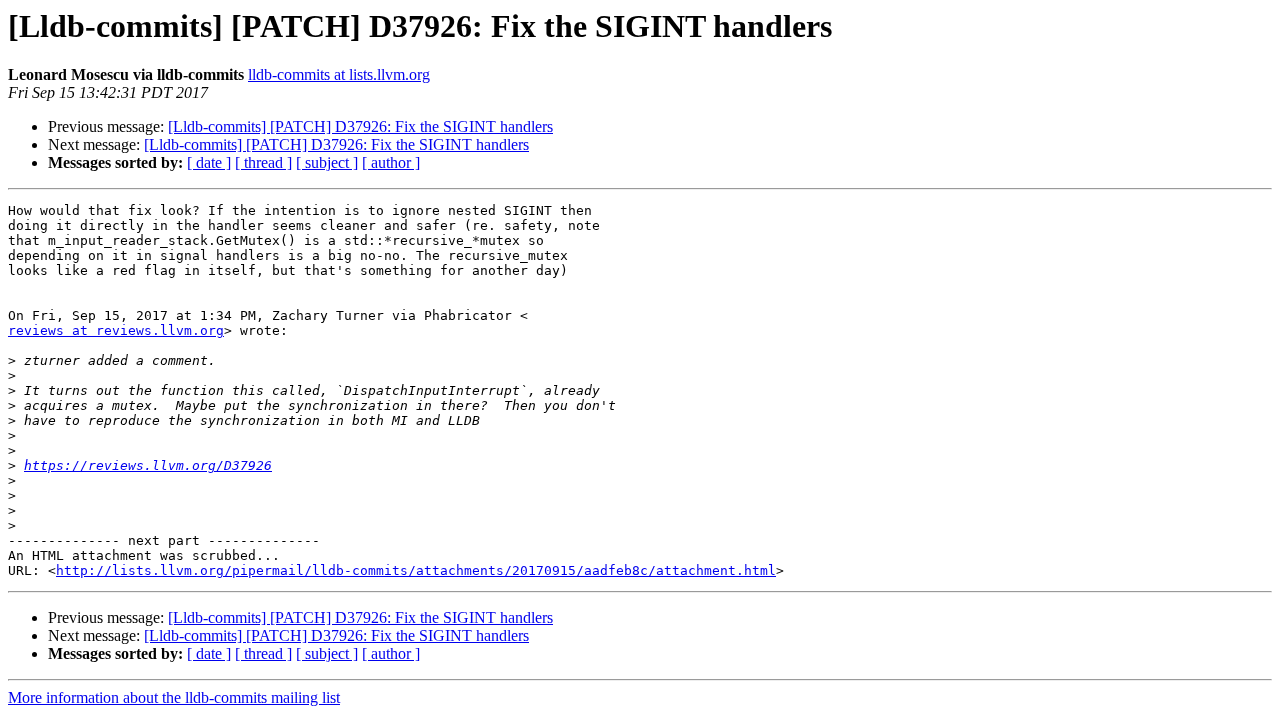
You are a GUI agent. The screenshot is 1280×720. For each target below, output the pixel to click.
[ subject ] (327, 162)
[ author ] (391, 162)
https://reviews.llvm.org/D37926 (148, 465)
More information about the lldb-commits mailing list (174, 697)
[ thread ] (263, 162)
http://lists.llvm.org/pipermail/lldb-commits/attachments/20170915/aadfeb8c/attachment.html (416, 570)
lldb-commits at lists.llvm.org (339, 74)
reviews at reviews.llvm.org (116, 330)
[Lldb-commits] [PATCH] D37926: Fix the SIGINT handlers (360, 126)
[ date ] (209, 162)
